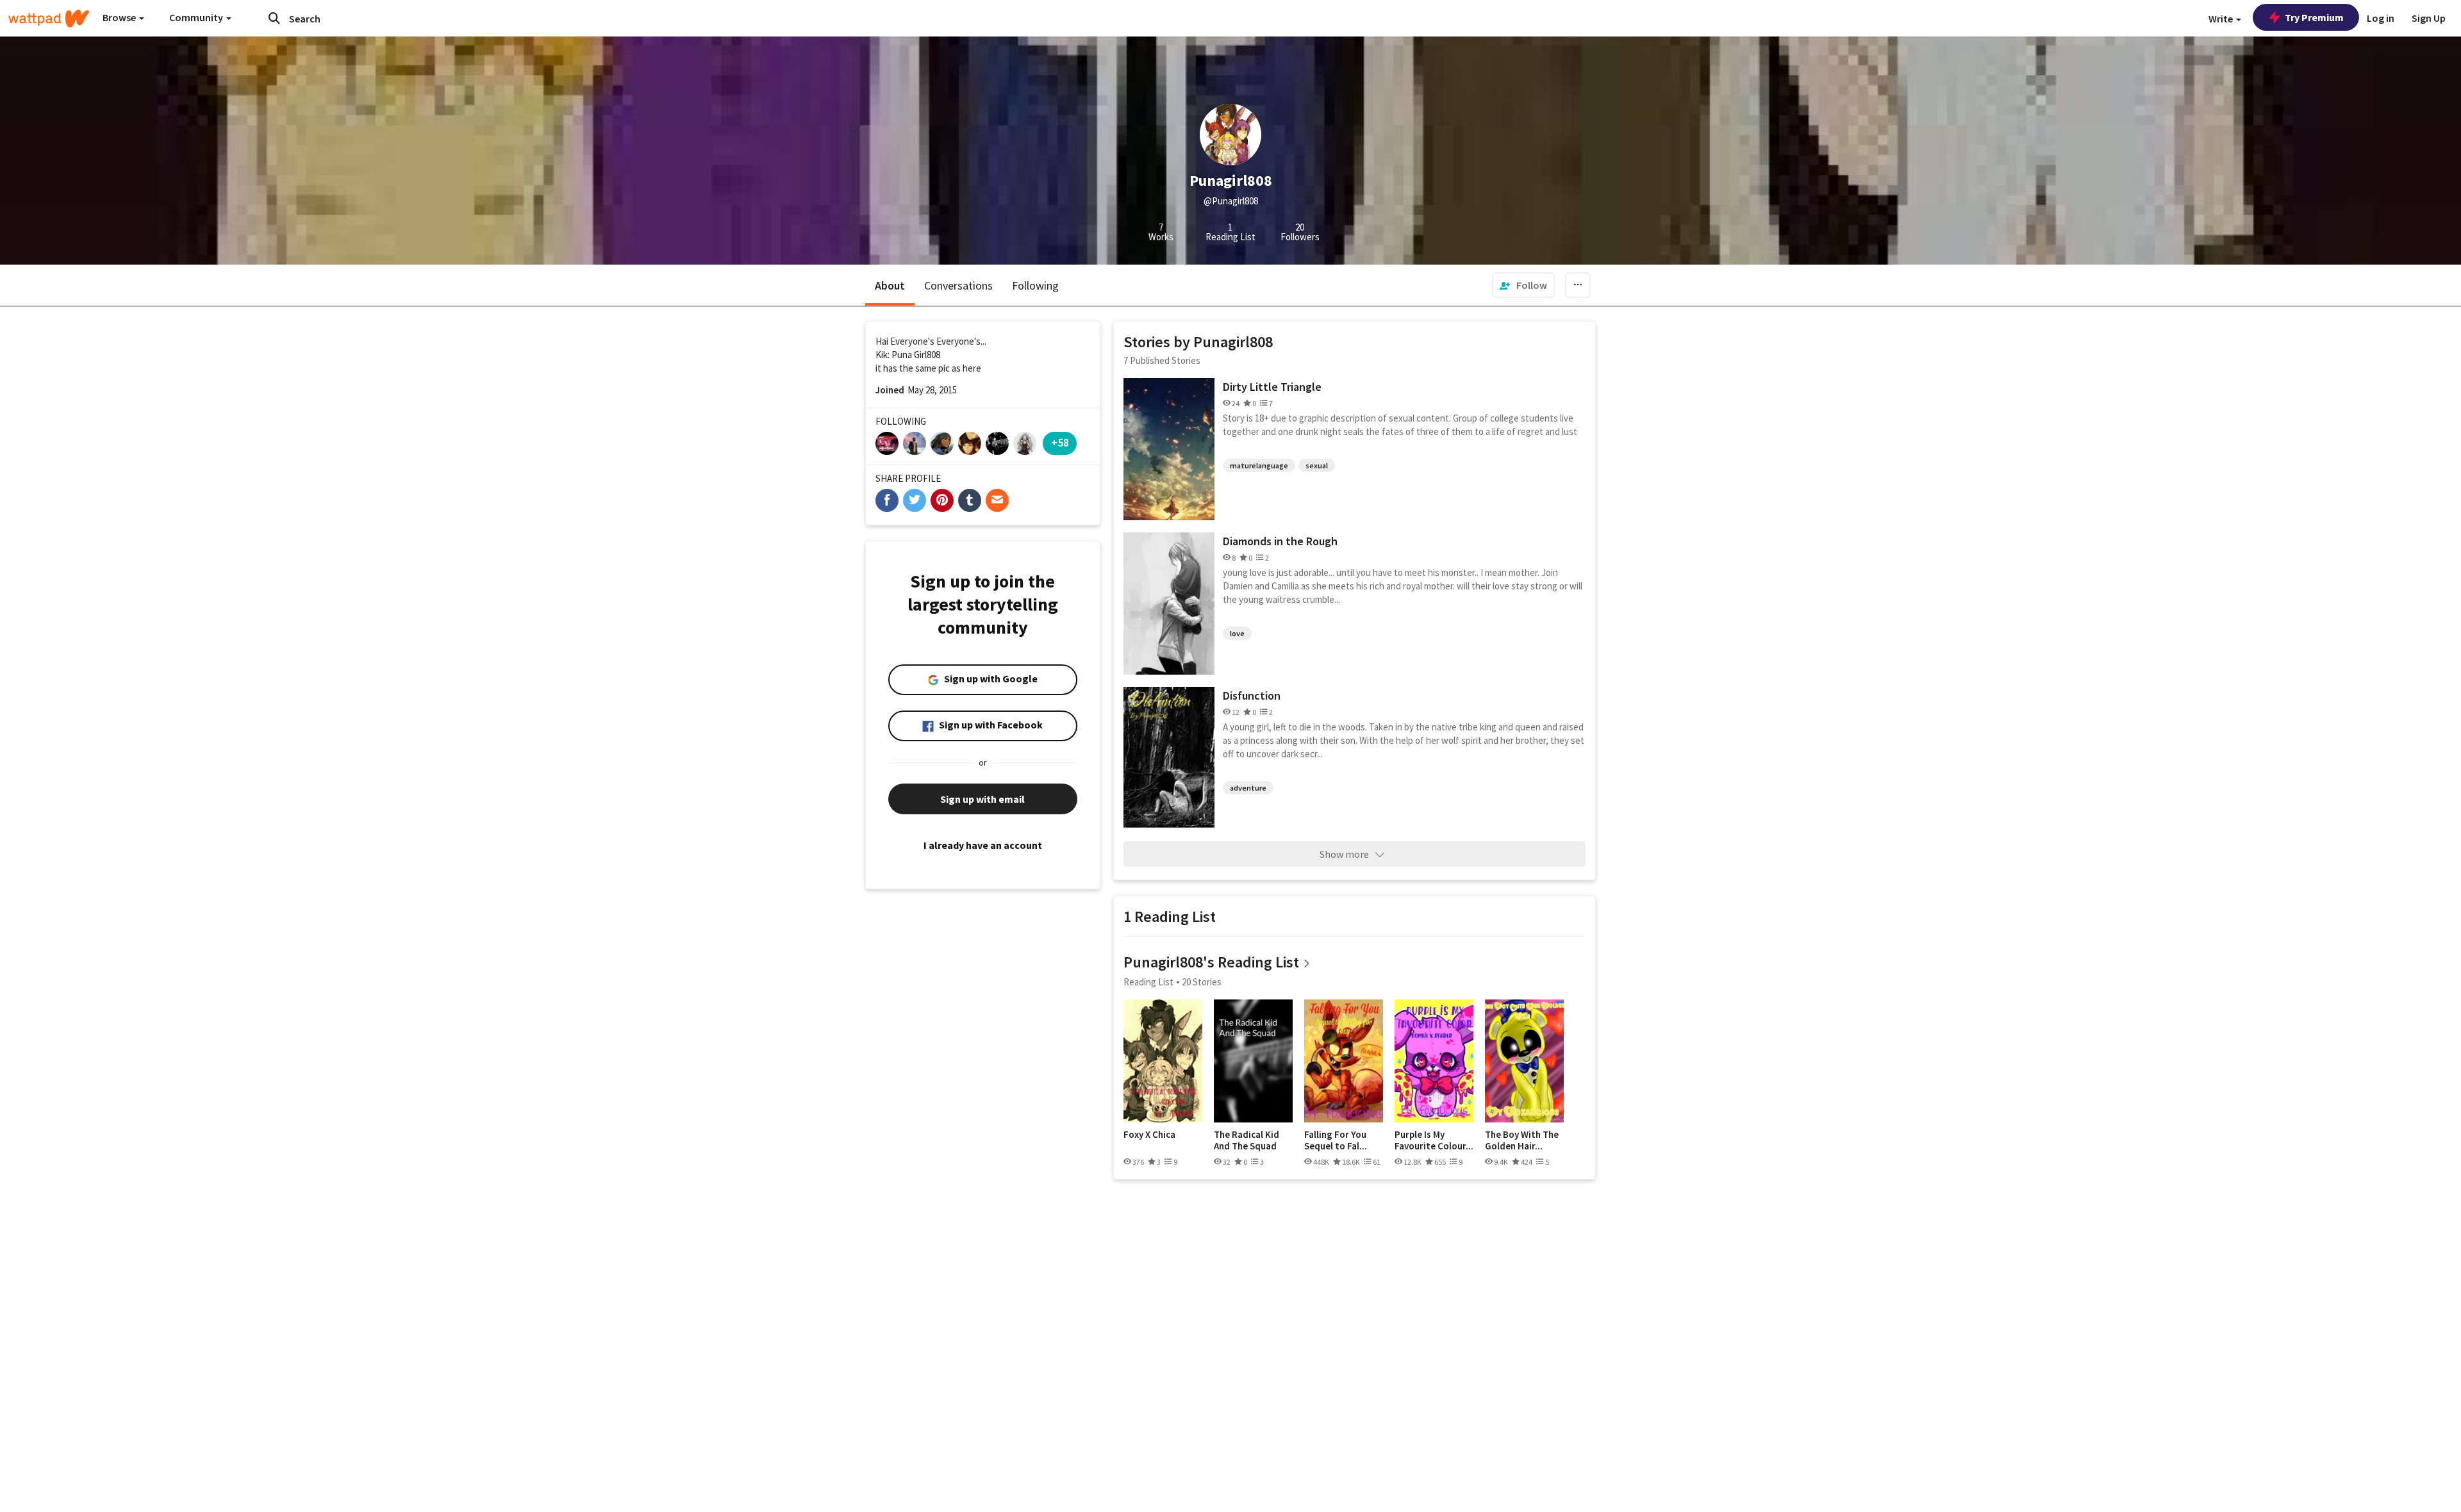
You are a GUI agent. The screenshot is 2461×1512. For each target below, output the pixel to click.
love (1237, 633)
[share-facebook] (887, 500)
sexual (1317, 465)
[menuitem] (1523, 285)
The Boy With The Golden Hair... (1522, 1140)
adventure (1248, 788)
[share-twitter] (915, 500)
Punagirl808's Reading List (1211, 962)
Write (2222, 19)
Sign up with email (982, 799)
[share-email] (997, 500)
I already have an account (983, 845)
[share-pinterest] (942, 500)
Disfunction (1252, 695)
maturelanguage (1259, 465)
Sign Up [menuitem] (2429, 18)
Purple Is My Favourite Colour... (1434, 1140)
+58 (1060, 442)
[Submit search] (274, 18)
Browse (120, 17)
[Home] (49, 19)
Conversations (958, 285)
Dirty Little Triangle (1272, 387)
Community (197, 17)
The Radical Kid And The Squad (1247, 1140)
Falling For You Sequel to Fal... (1336, 1140)
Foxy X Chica (1149, 1135)
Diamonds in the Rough (1280, 541)
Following (1035, 285)
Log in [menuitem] (2381, 18)
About (890, 285)
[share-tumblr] (970, 500)
